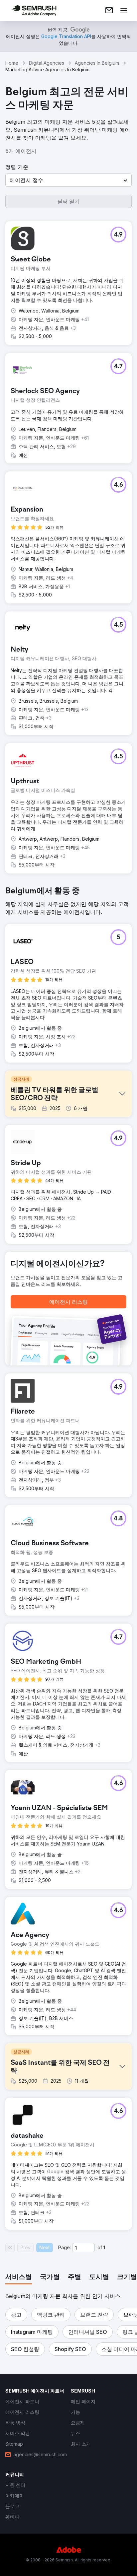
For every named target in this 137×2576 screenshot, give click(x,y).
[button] (68, 180)
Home (12, 63)
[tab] (19, 2277)
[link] (109, 11)
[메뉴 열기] (124, 11)
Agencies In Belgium (97, 63)
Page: (65, 2247)
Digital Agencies (47, 63)
